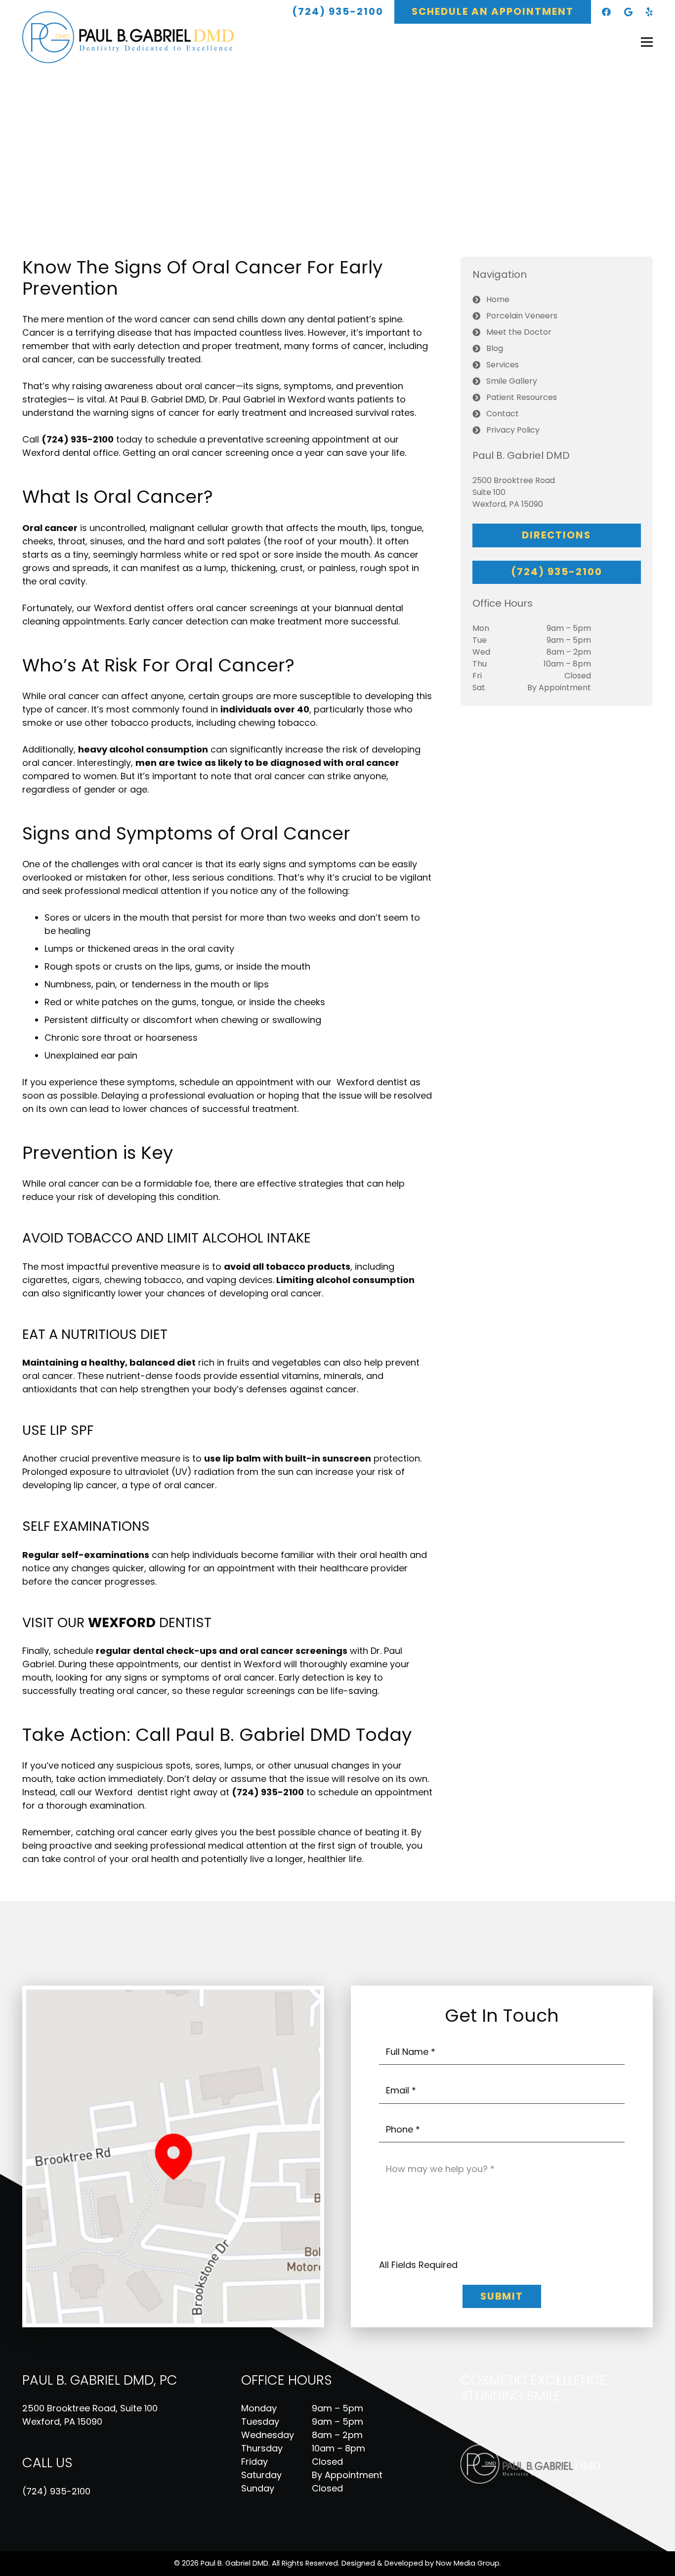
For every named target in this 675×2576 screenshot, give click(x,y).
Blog (495, 348)
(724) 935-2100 (56, 2491)
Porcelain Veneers (522, 316)
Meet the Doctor (519, 332)
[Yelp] (649, 12)
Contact (503, 414)
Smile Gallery (512, 381)
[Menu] (647, 42)
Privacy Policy (513, 430)
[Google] (628, 12)
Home (498, 299)
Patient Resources (522, 397)
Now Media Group (468, 2563)
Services (503, 365)
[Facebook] (606, 12)
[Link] (135, 37)
